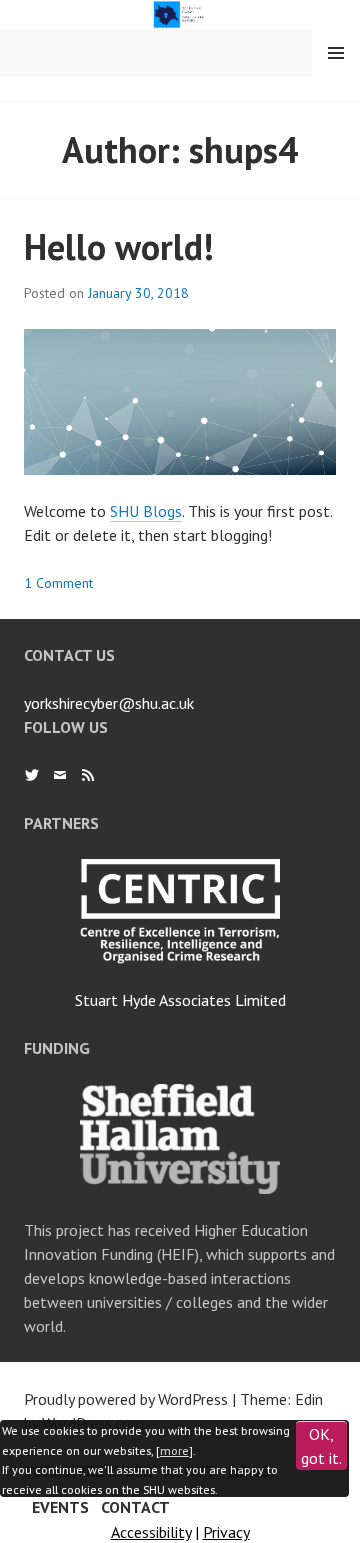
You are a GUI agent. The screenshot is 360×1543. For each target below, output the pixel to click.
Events (60, 1507)
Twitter (32, 775)
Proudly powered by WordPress (126, 1399)
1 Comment (58, 583)
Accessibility (151, 1532)
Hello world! (119, 246)
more (174, 1450)
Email (60, 775)
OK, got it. (321, 1446)
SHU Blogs (146, 511)
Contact (135, 1507)
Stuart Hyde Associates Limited (180, 1000)
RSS (88, 775)
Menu (336, 53)
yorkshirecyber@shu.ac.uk (109, 703)
